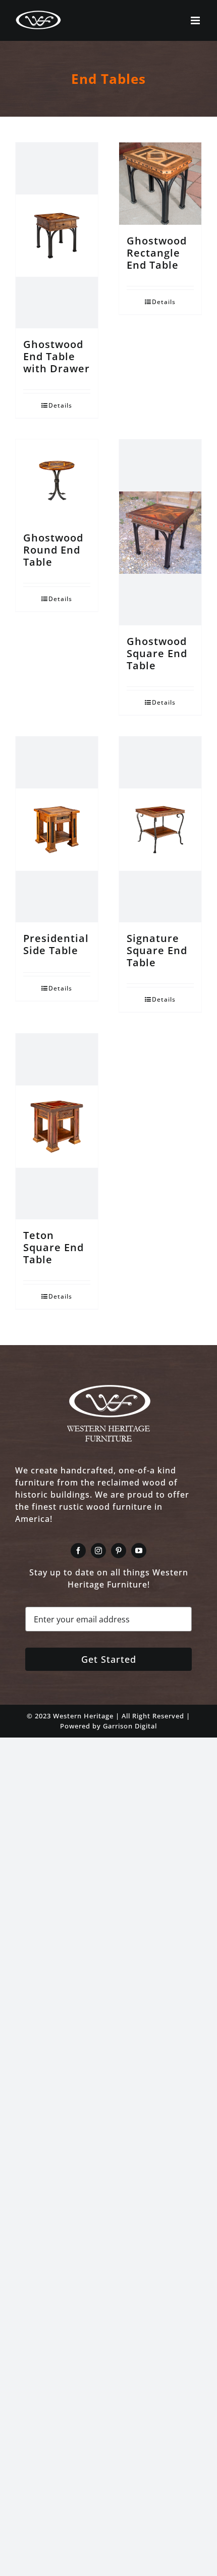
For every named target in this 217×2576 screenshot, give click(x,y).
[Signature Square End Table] (160, 829)
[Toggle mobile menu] (196, 20)
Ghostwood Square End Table (157, 653)
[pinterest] (119, 1551)
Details (60, 405)
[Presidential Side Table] (57, 829)
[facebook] (78, 1551)
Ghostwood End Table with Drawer (57, 356)
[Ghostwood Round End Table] (57, 481)
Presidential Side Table (56, 944)
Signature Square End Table (157, 950)
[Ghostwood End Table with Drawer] (57, 235)
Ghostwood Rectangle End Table (157, 253)
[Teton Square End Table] (57, 1126)
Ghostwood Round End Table (53, 550)
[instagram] (98, 1551)
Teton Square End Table (53, 1247)
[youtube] (139, 1551)
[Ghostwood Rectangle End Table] (160, 184)
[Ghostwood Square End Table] (160, 532)
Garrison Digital (130, 1726)
